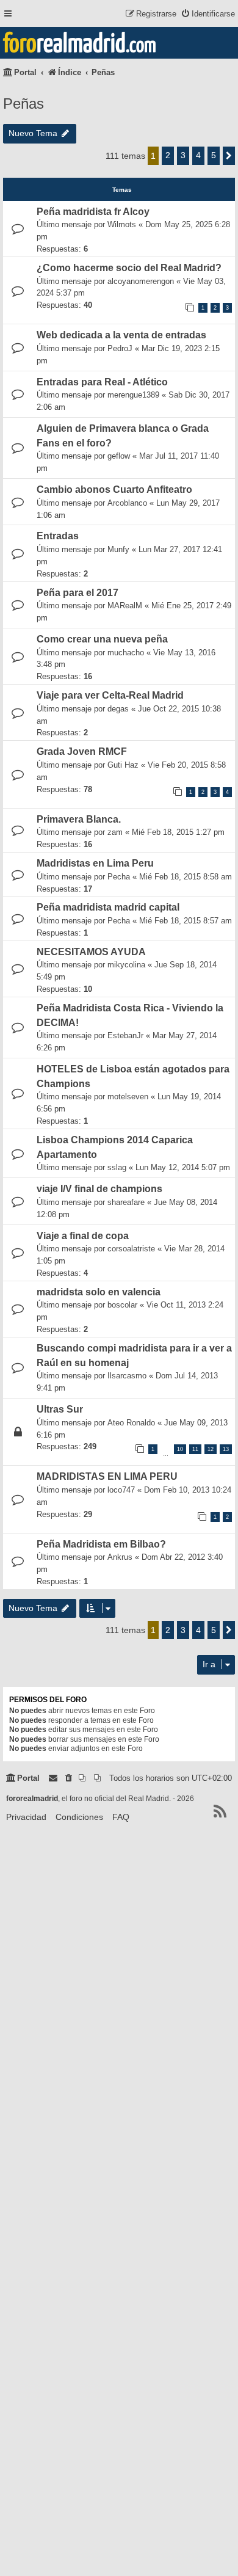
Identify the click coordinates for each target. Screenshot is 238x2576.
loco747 (121, 1490)
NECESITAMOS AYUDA (91, 952)
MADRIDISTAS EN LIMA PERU (107, 1476)
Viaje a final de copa (83, 1236)
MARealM (125, 606)
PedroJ (120, 348)
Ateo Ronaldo (131, 1423)
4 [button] (198, 155)
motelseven (128, 1097)
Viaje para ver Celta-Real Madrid (110, 695)
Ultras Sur (60, 1409)
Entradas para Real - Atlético (102, 382)
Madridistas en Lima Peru (95, 863)
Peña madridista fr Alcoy (93, 212)
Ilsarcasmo (127, 1376)
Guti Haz (123, 765)
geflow (119, 456)
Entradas (58, 536)
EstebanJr (125, 1035)
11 (195, 1449)
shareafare (126, 1202)
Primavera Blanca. (79, 819)
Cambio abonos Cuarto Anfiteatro (114, 489)
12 (211, 1449)
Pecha (119, 877)
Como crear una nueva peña (102, 639)
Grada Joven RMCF (82, 751)
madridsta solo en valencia (99, 1292)
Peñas (23, 104)
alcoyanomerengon (141, 281)
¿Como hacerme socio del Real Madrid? (129, 268)
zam (115, 832)
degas (118, 709)
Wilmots (122, 224)
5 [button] (214, 155)
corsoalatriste (131, 1249)
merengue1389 (133, 395)
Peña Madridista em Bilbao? (101, 1544)
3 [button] (183, 155)
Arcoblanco (127, 503)
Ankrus (120, 1557)
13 (226, 1449)
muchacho (126, 653)
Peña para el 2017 (78, 593)
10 (180, 1449)
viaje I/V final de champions (99, 1189)
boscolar (122, 1305)
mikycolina (126, 965)
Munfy (118, 549)
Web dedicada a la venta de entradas (121, 335)
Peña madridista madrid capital (108, 907)
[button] (229, 156)
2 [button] (168, 155)
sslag (117, 1167)
